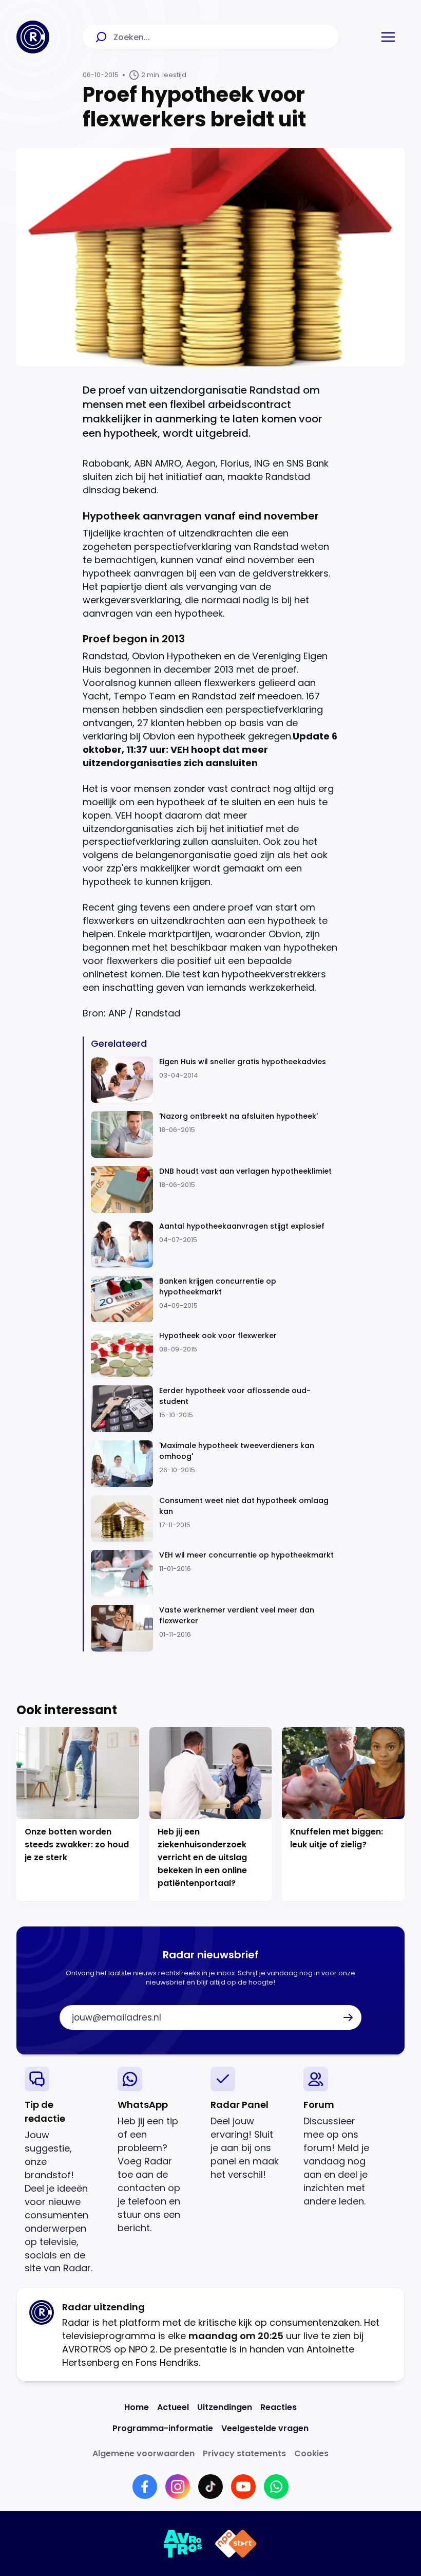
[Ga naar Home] (33, 37)
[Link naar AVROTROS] (183, 2544)
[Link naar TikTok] (210, 2487)
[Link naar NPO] (236, 2544)
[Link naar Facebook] (145, 2487)
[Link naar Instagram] (178, 2487)
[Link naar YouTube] (243, 2487)
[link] (63, 2171)
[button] (388, 37)
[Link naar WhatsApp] (276, 2487)
